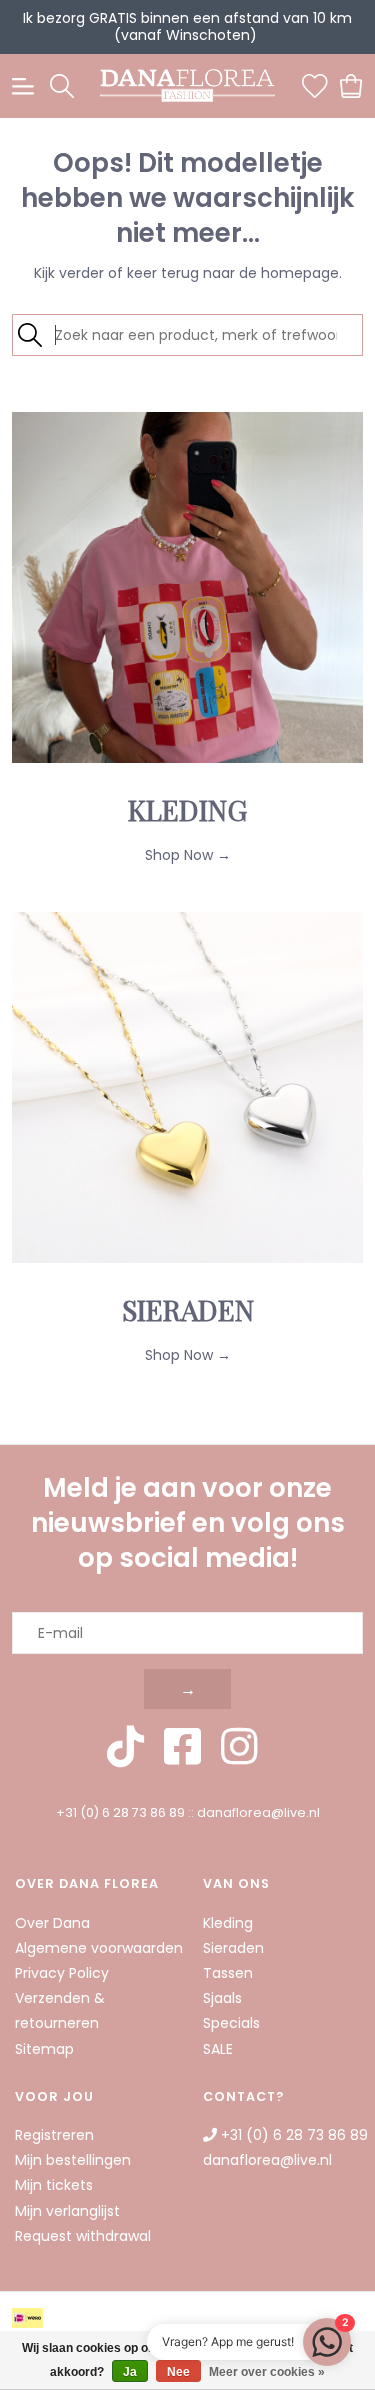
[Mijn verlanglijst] (315, 85)
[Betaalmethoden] (31, 2317)
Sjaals (222, 1998)
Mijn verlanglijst (67, 2211)
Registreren (54, 2135)
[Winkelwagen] (351, 85)
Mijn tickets (54, 2185)
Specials (231, 2023)
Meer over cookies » (267, 2372)
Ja (130, 2372)
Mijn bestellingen (73, 2160)
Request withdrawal (83, 2236)
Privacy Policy (62, 1973)
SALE (218, 2049)
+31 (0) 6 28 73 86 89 (120, 1812)
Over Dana (52, 1923)
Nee (178, 2372)
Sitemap (44, 2049)
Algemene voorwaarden (99, 1948)
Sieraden (233, 1948)
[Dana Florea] (188, 86)
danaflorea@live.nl (258, 1812)
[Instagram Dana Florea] (239, 1747)
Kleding (228, 1923)
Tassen (228, 1973)
